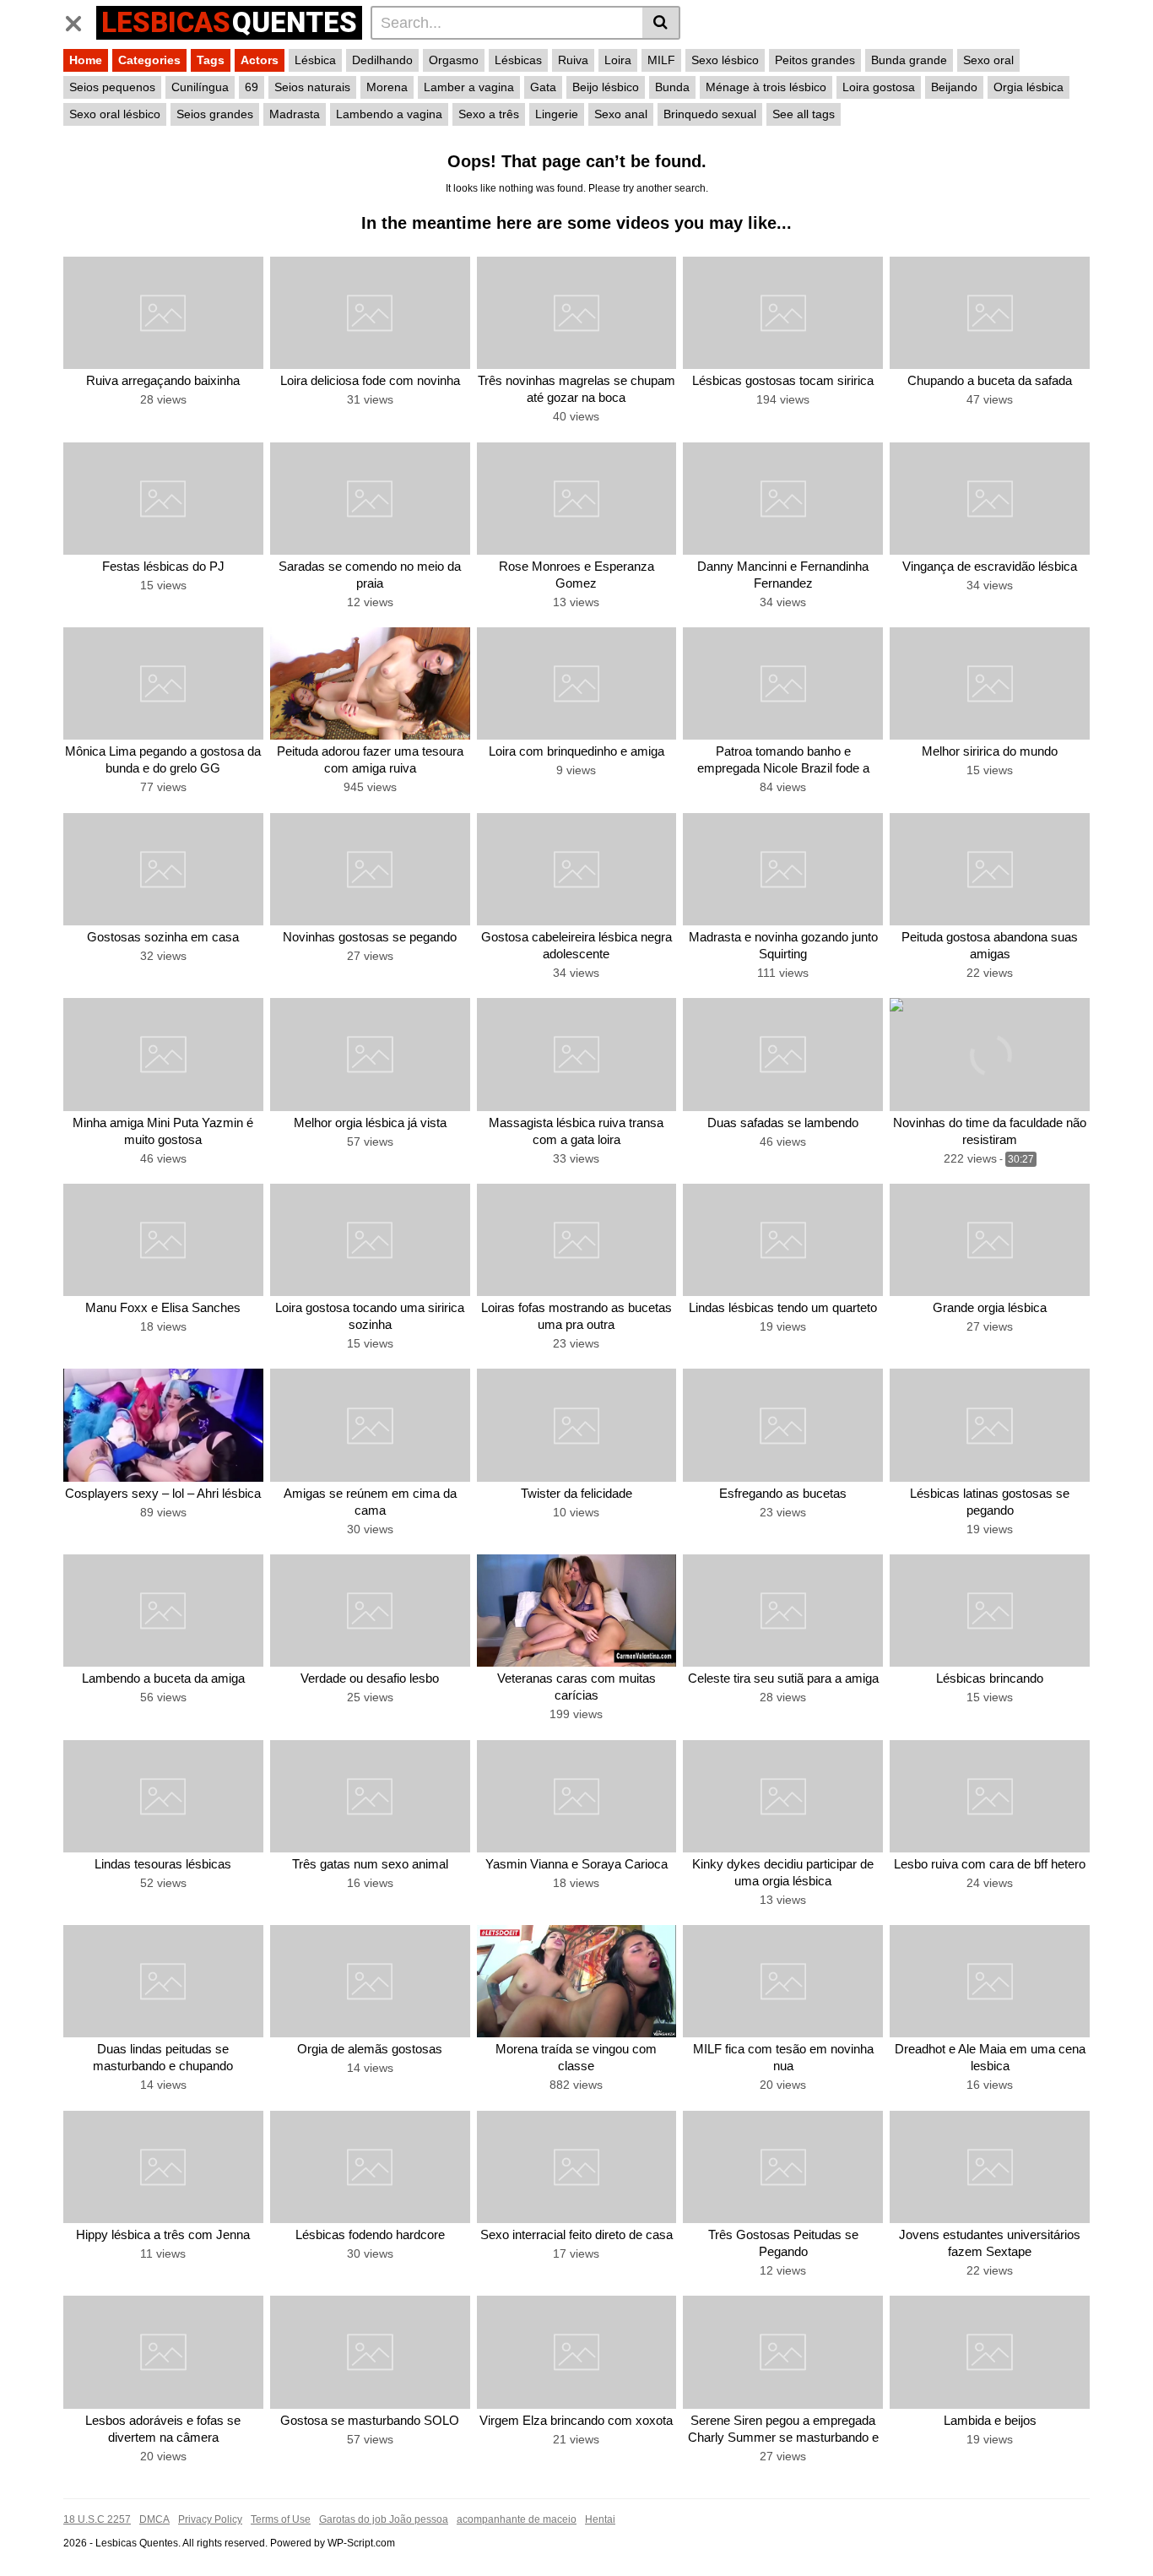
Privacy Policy (210, 2519)
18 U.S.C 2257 (97, 2519)
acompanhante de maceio (517, 2519)
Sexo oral (988, 60)
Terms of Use (281, 2519)
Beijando (954, 87)
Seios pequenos (112, 87)
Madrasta (295, 114)
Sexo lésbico (725, 60)
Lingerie (557, 114)
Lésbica (315, 60)
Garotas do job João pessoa (384, 2519)
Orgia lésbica (1028, 87)
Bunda (672, 87)
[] (661, 23)
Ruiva (573, 60)
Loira (618, 60)
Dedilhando (382, 60)
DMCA (154, 2519)
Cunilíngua (200, 87)
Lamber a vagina (469, 87)
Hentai (600, 2519)
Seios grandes (215, 114)
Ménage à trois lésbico (766, 87)
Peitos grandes (815, 60)
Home (86, 60)
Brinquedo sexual (710, 114)
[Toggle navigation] (80, 20)
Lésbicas (518, 60)
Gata (543, 87)
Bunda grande (909, 60)
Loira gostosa (879, 87)
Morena (387, 87)
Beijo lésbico (606, 87)
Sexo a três (489, 114)
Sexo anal (621, 114)
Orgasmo (454, 60)
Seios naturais (312, 87)
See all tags (804, 114)
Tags (211, 60)
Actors (260, 60)
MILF (661, 60)
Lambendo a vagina (389, 114)
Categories (149, 60)
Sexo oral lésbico (115, 114)
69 (252, 87)
